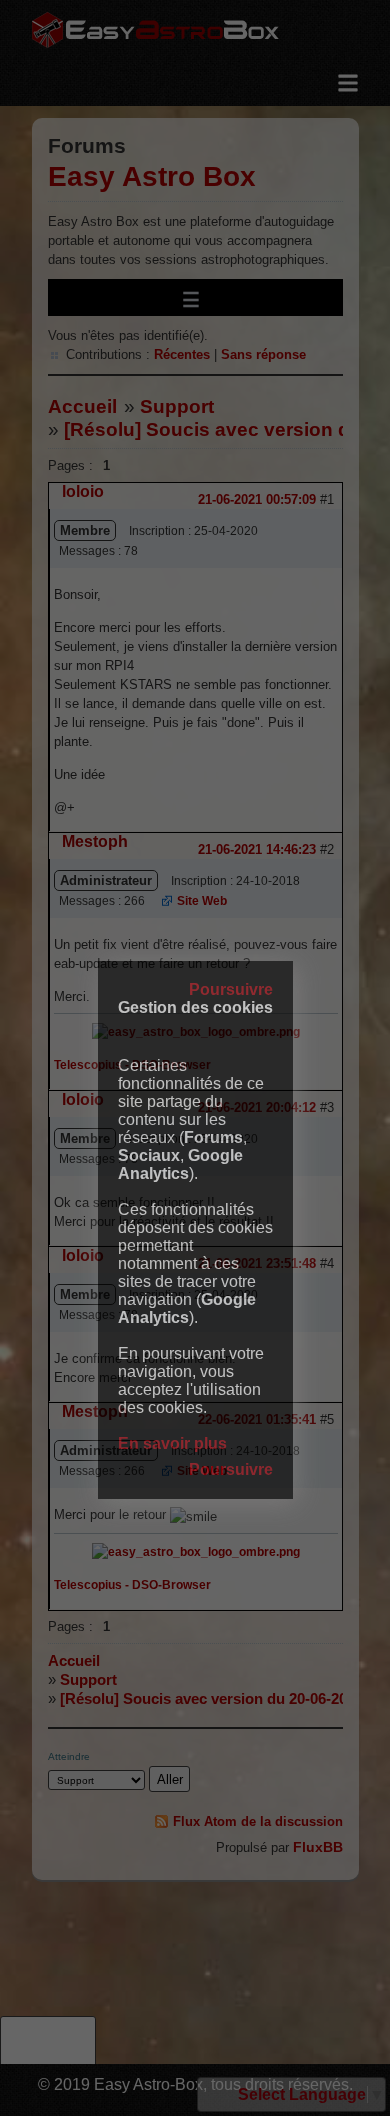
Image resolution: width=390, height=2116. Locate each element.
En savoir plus (172, 1443)
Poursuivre (231, 989)
